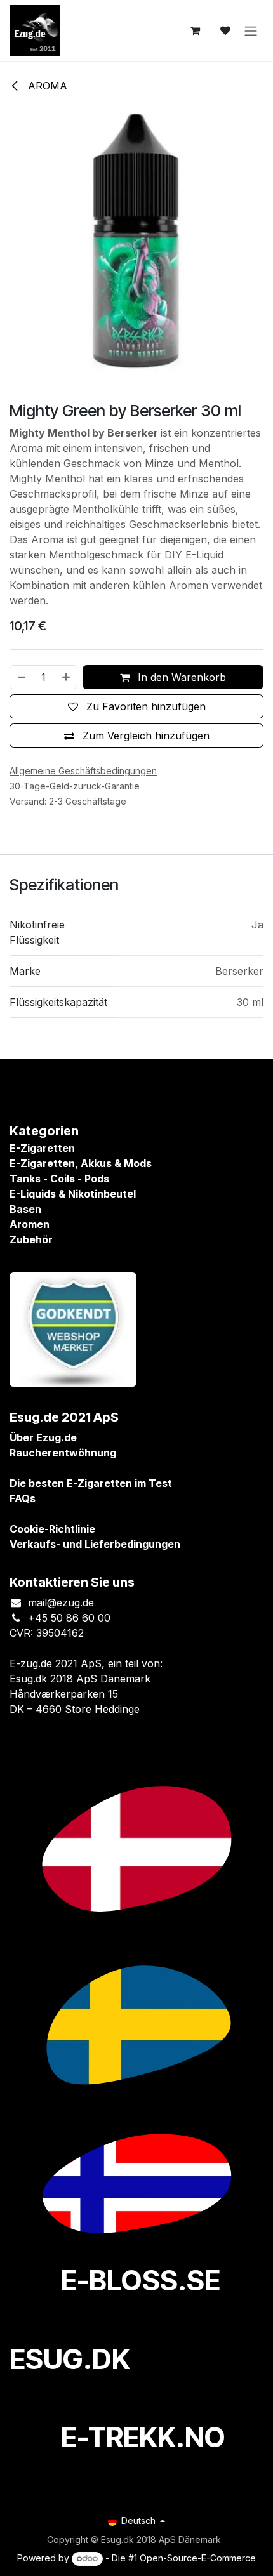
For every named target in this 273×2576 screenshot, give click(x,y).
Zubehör (31, 1239)
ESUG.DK (70, 2359)
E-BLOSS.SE (141, 2280)
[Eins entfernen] (21, 677)
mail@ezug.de (61, 1602)
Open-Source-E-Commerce (198, 2558)
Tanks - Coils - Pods (59, 1179)
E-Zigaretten (42, 1148)
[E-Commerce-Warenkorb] (195, 30)
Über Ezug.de (43, 1437)
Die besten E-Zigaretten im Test (91, 1483)
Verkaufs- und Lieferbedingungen (95, 1544)
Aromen (30, 1224)
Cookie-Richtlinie (52, 1529)
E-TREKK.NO (143, 2437)
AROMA (46, 86)
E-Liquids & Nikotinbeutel (73, 1194)
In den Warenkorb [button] (180, 677)
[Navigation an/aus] (251, 30)
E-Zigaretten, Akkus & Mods (81, 1163)
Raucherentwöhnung (63, 1453)
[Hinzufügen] (67, 677)
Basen (25, 1209)
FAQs (23, 1498)
